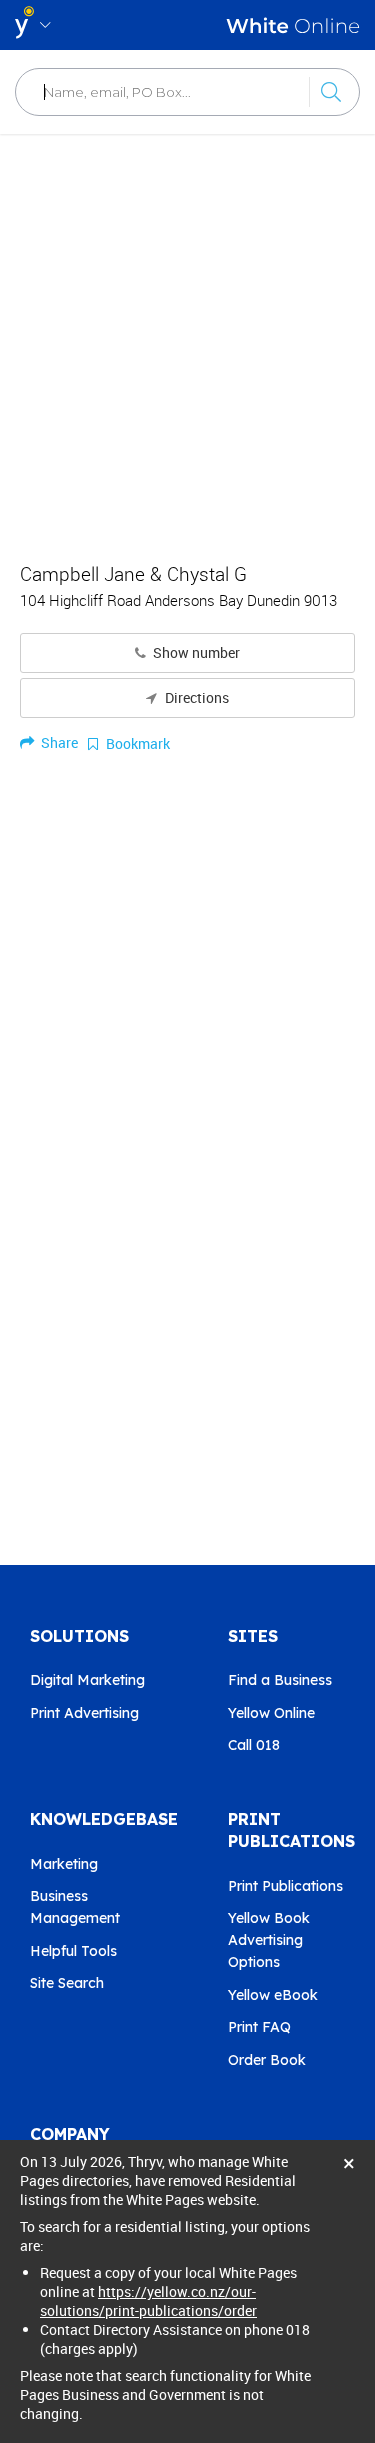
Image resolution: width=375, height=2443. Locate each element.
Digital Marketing (87, 1680)
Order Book (267, 2060)
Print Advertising (84, 1713)
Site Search (67, 1983)
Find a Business (280, 1680)
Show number (195, 653)
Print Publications (285, 1886)
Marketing (64, 1864)
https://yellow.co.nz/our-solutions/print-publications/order (148, 2301)
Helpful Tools (73, 1951)
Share (58, 742)
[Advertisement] (187, 337)
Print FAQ (259, 2027)
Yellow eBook (273, 1995)
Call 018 (254, 1745)
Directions (195, 698)
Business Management (75, 1907)
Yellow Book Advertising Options (269, 1940)
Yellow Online (271, 1713)
